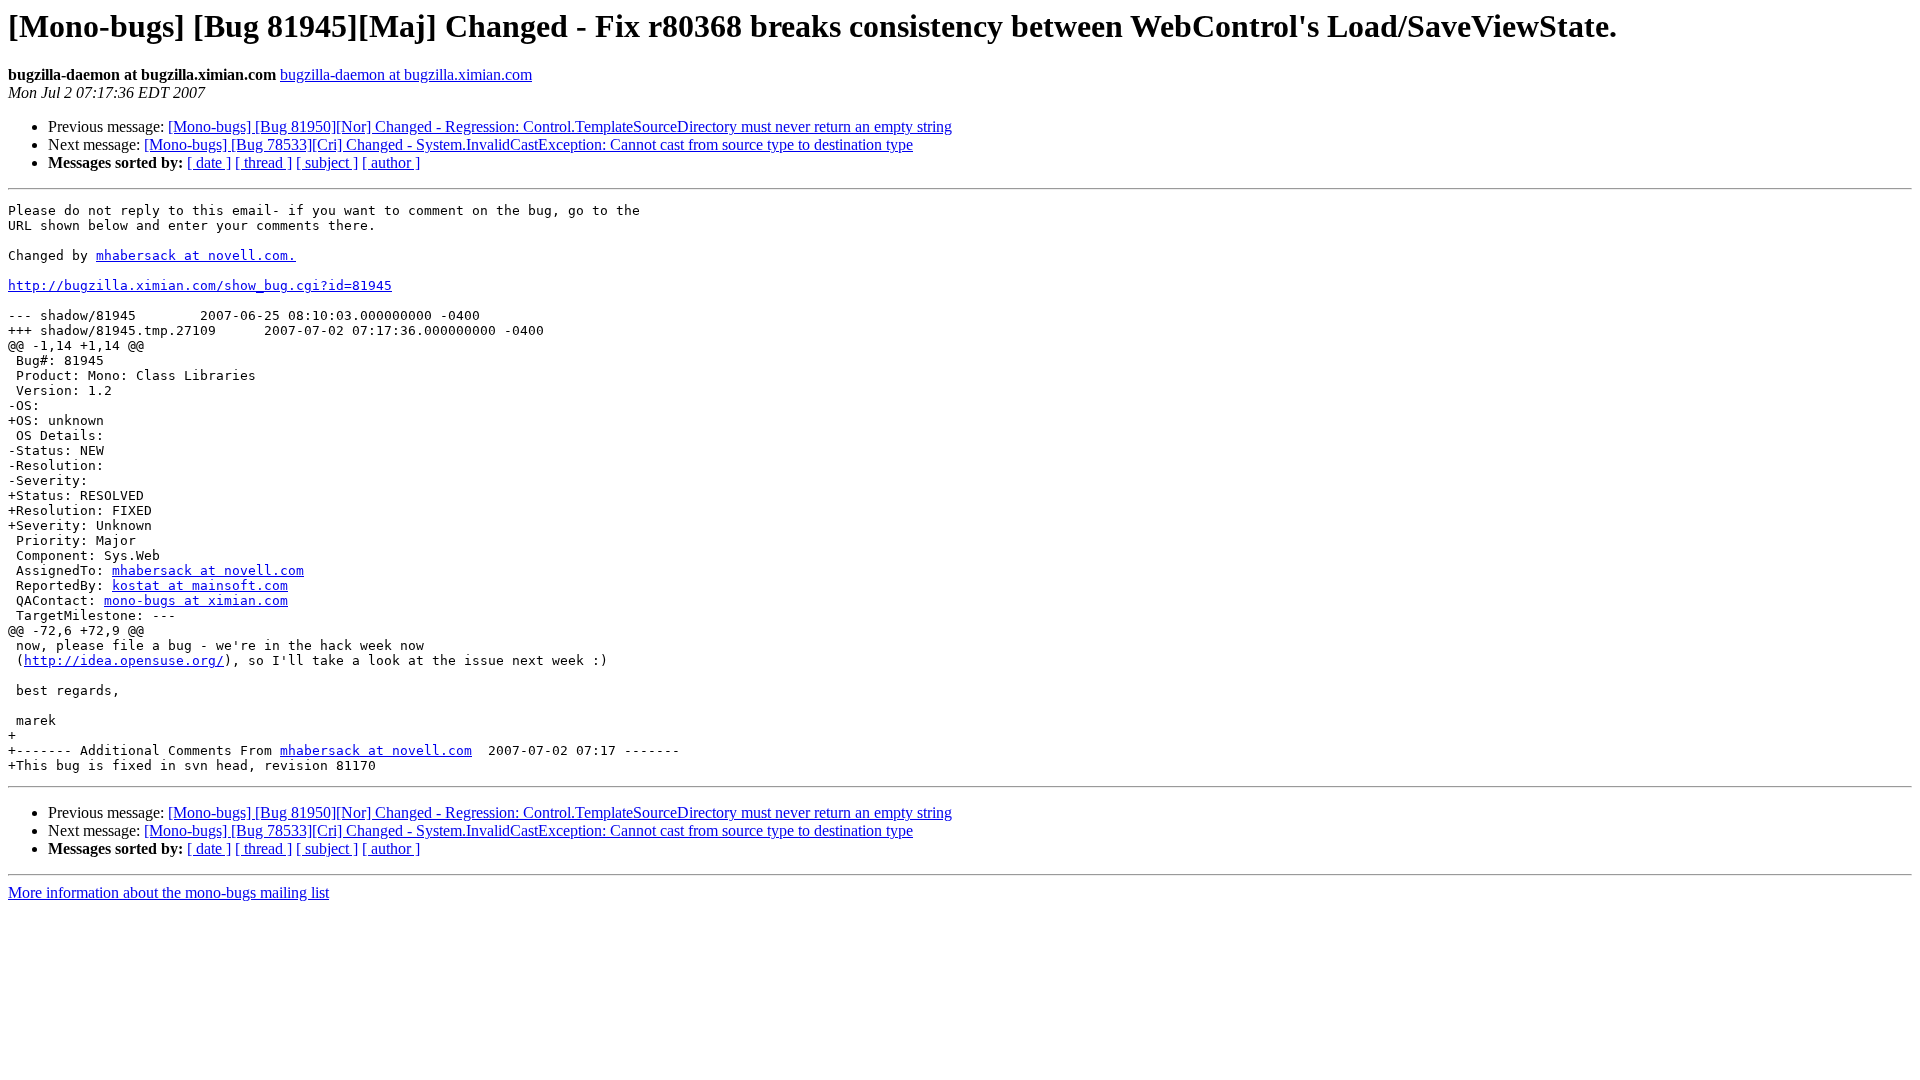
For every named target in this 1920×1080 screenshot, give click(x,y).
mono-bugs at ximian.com (196, 600)
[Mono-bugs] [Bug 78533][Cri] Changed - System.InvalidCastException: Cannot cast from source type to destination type (528, 144)
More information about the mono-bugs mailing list (168, 892)
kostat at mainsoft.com (200, 585)
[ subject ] (327, 162)
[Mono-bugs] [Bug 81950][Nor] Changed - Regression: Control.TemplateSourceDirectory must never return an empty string (560, 126)
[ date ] (209, 162)
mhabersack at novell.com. (196, 255)
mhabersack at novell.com (208, 570)
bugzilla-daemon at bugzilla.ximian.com (406, 74)
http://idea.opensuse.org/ (124, 660)
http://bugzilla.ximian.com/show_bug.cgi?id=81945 (200, 285)
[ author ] (391, 162)
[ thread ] (263, 162)
